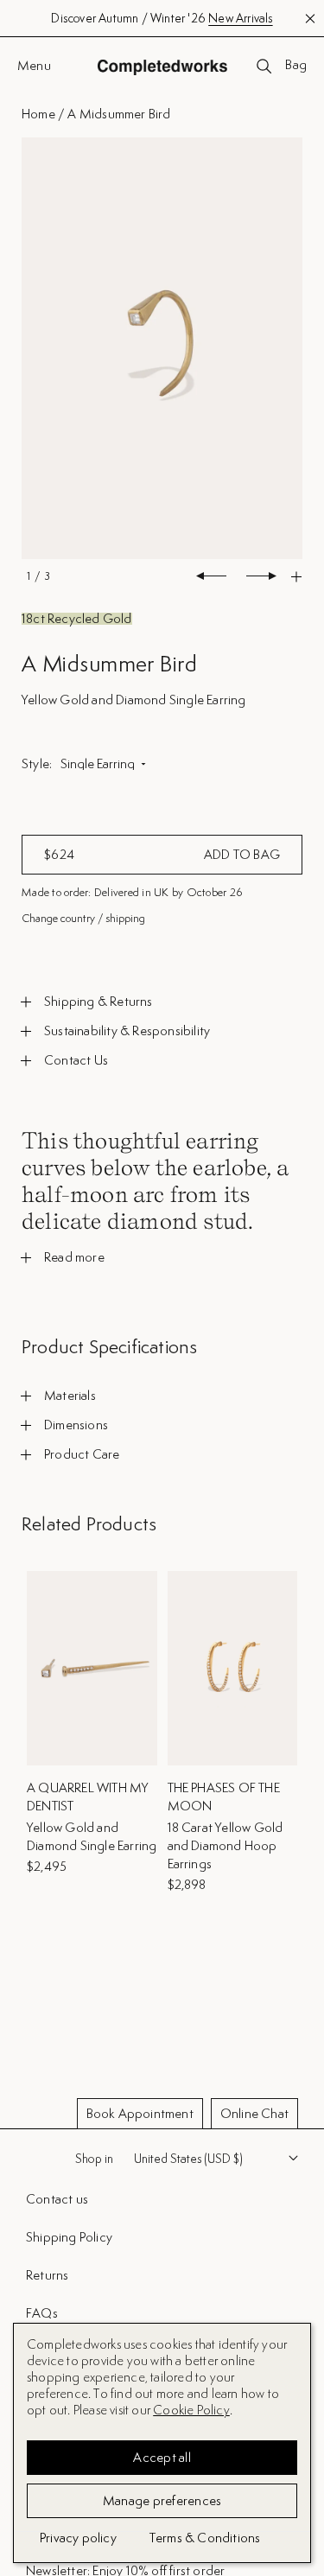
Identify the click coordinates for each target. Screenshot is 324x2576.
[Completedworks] (162, 67)
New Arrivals (240, 18)
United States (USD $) (188, 2159)
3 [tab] (47, 576)
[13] (162, 349)
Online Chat (254, 2113)
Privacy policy (78, 2538)
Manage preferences (162, 2500)
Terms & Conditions (205, 2538)
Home (38, 114)
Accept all (162, 2457)
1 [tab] (29, 576)
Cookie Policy (191, 2410)
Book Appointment (140, 2113)
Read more (74, 1257)
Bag (296, 66)
